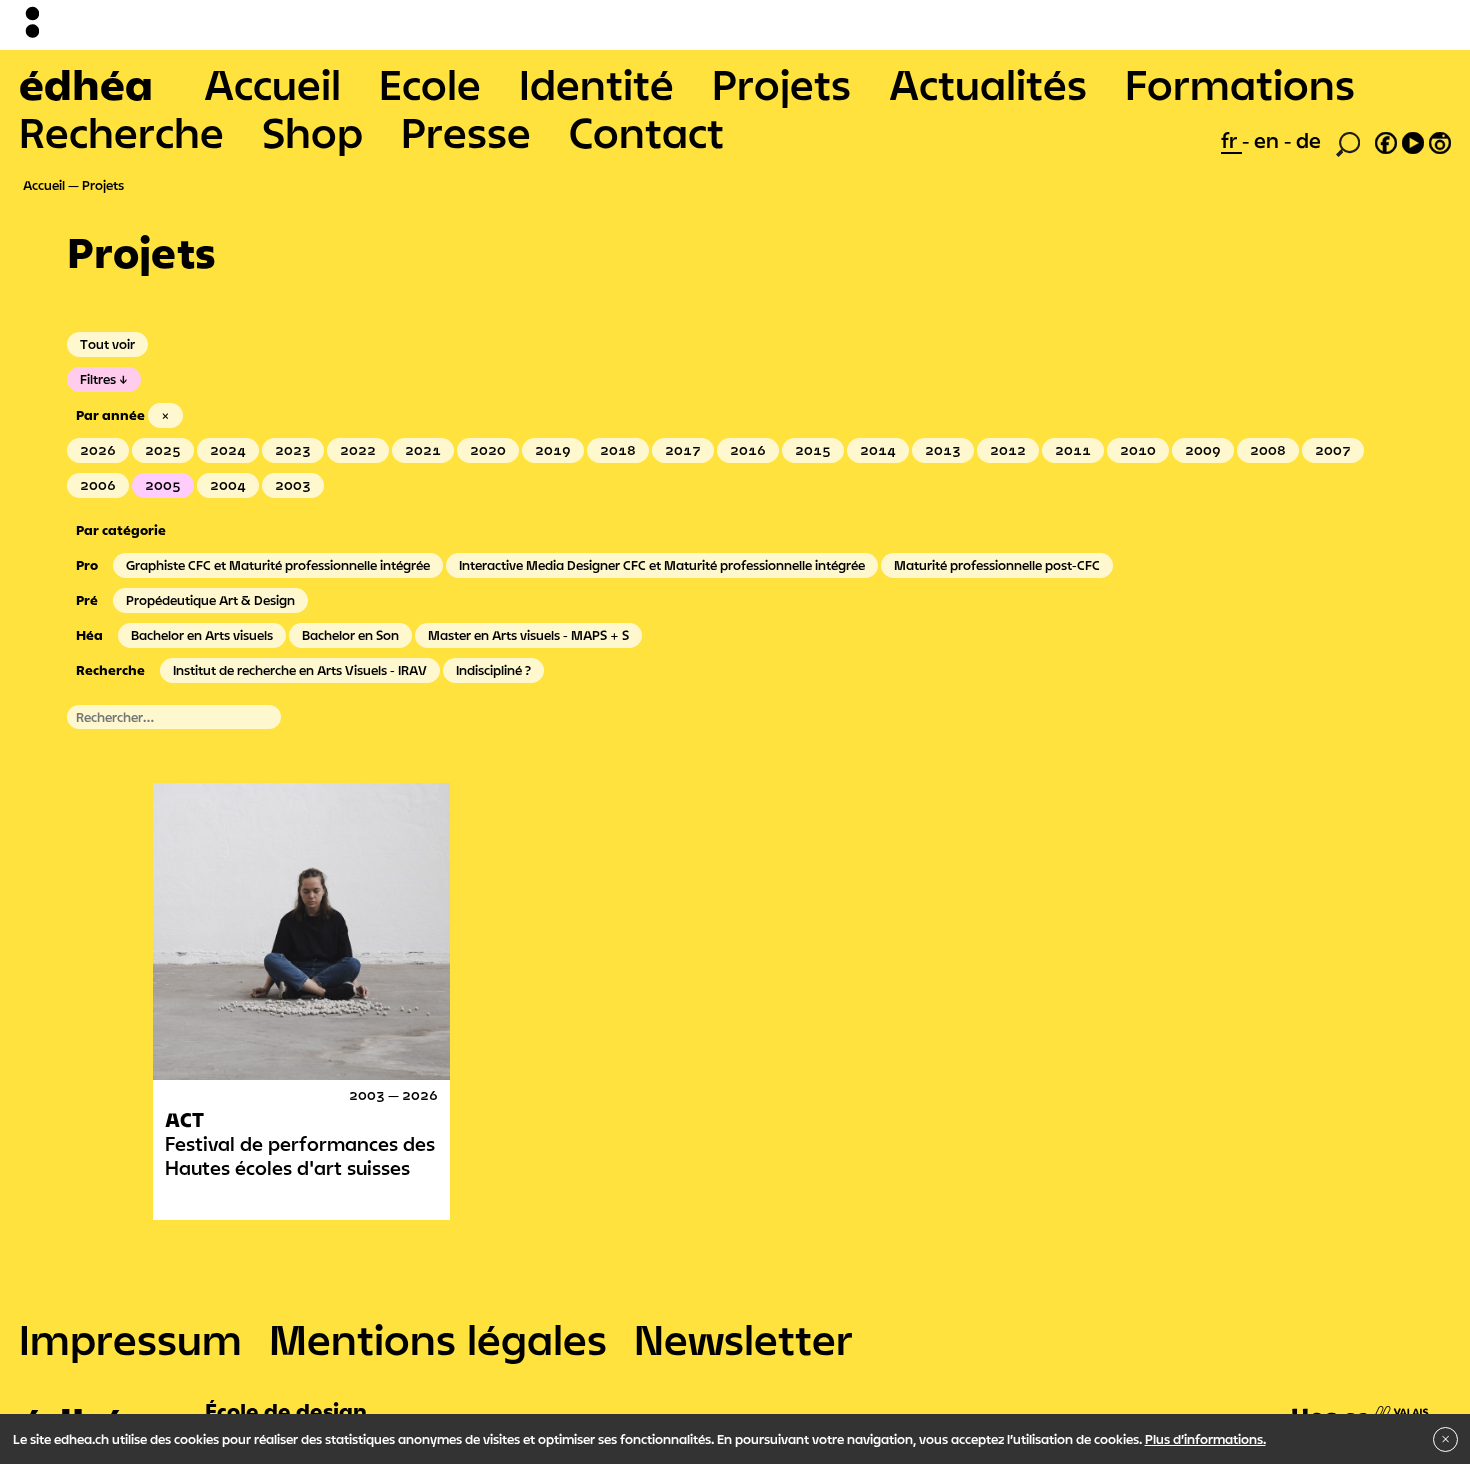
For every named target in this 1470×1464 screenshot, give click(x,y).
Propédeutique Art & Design (210, 600)
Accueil (272, 84)
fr (1231, 140)
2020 (488, 450)
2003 (293, 485)
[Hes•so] (1361, 1405)
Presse (466, 132)
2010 (1138, 450)
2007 (1333, 450)
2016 (748, 450)
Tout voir (107, 344)
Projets (781, 84)
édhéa (86, 84)
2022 (358, 450)
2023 (293, 450)
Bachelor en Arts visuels (202, 635)
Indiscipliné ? (493, 670)
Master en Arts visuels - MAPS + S (528, 635)
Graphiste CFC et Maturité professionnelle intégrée (278, 565)
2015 (813, 450)
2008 (1268, 450)
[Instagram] (1440, 140)
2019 (553, 450)
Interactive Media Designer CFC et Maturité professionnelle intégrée (662, 565)
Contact (646, 132)
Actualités (988, 84)
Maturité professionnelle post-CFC (997, 565)
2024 (228, 450)
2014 (878, 450)
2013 (943, 450)
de (1308, 140)
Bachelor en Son (350, 635)
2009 (1203, 450)
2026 (98, 450)
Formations (1240, 84)
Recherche (121, 132)
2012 (1008, 450)
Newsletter (743, 1339)
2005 (163, 485)
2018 (618, 450)
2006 (98, 485)
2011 (1073, 450)
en (1269, 140)
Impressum (130, 1339)
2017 (683, 450)
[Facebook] (1386, 140)
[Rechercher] (1348, 142)
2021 (423, 450)
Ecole (430, 84)
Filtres (98, 379)
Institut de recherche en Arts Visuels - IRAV (300, 670)
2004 (228, 485)
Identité (596, 84)
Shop (312, 132)
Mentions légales (438, 1339)
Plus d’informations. (1205, 1439)
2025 (163, 450)
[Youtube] (1413, 140)
